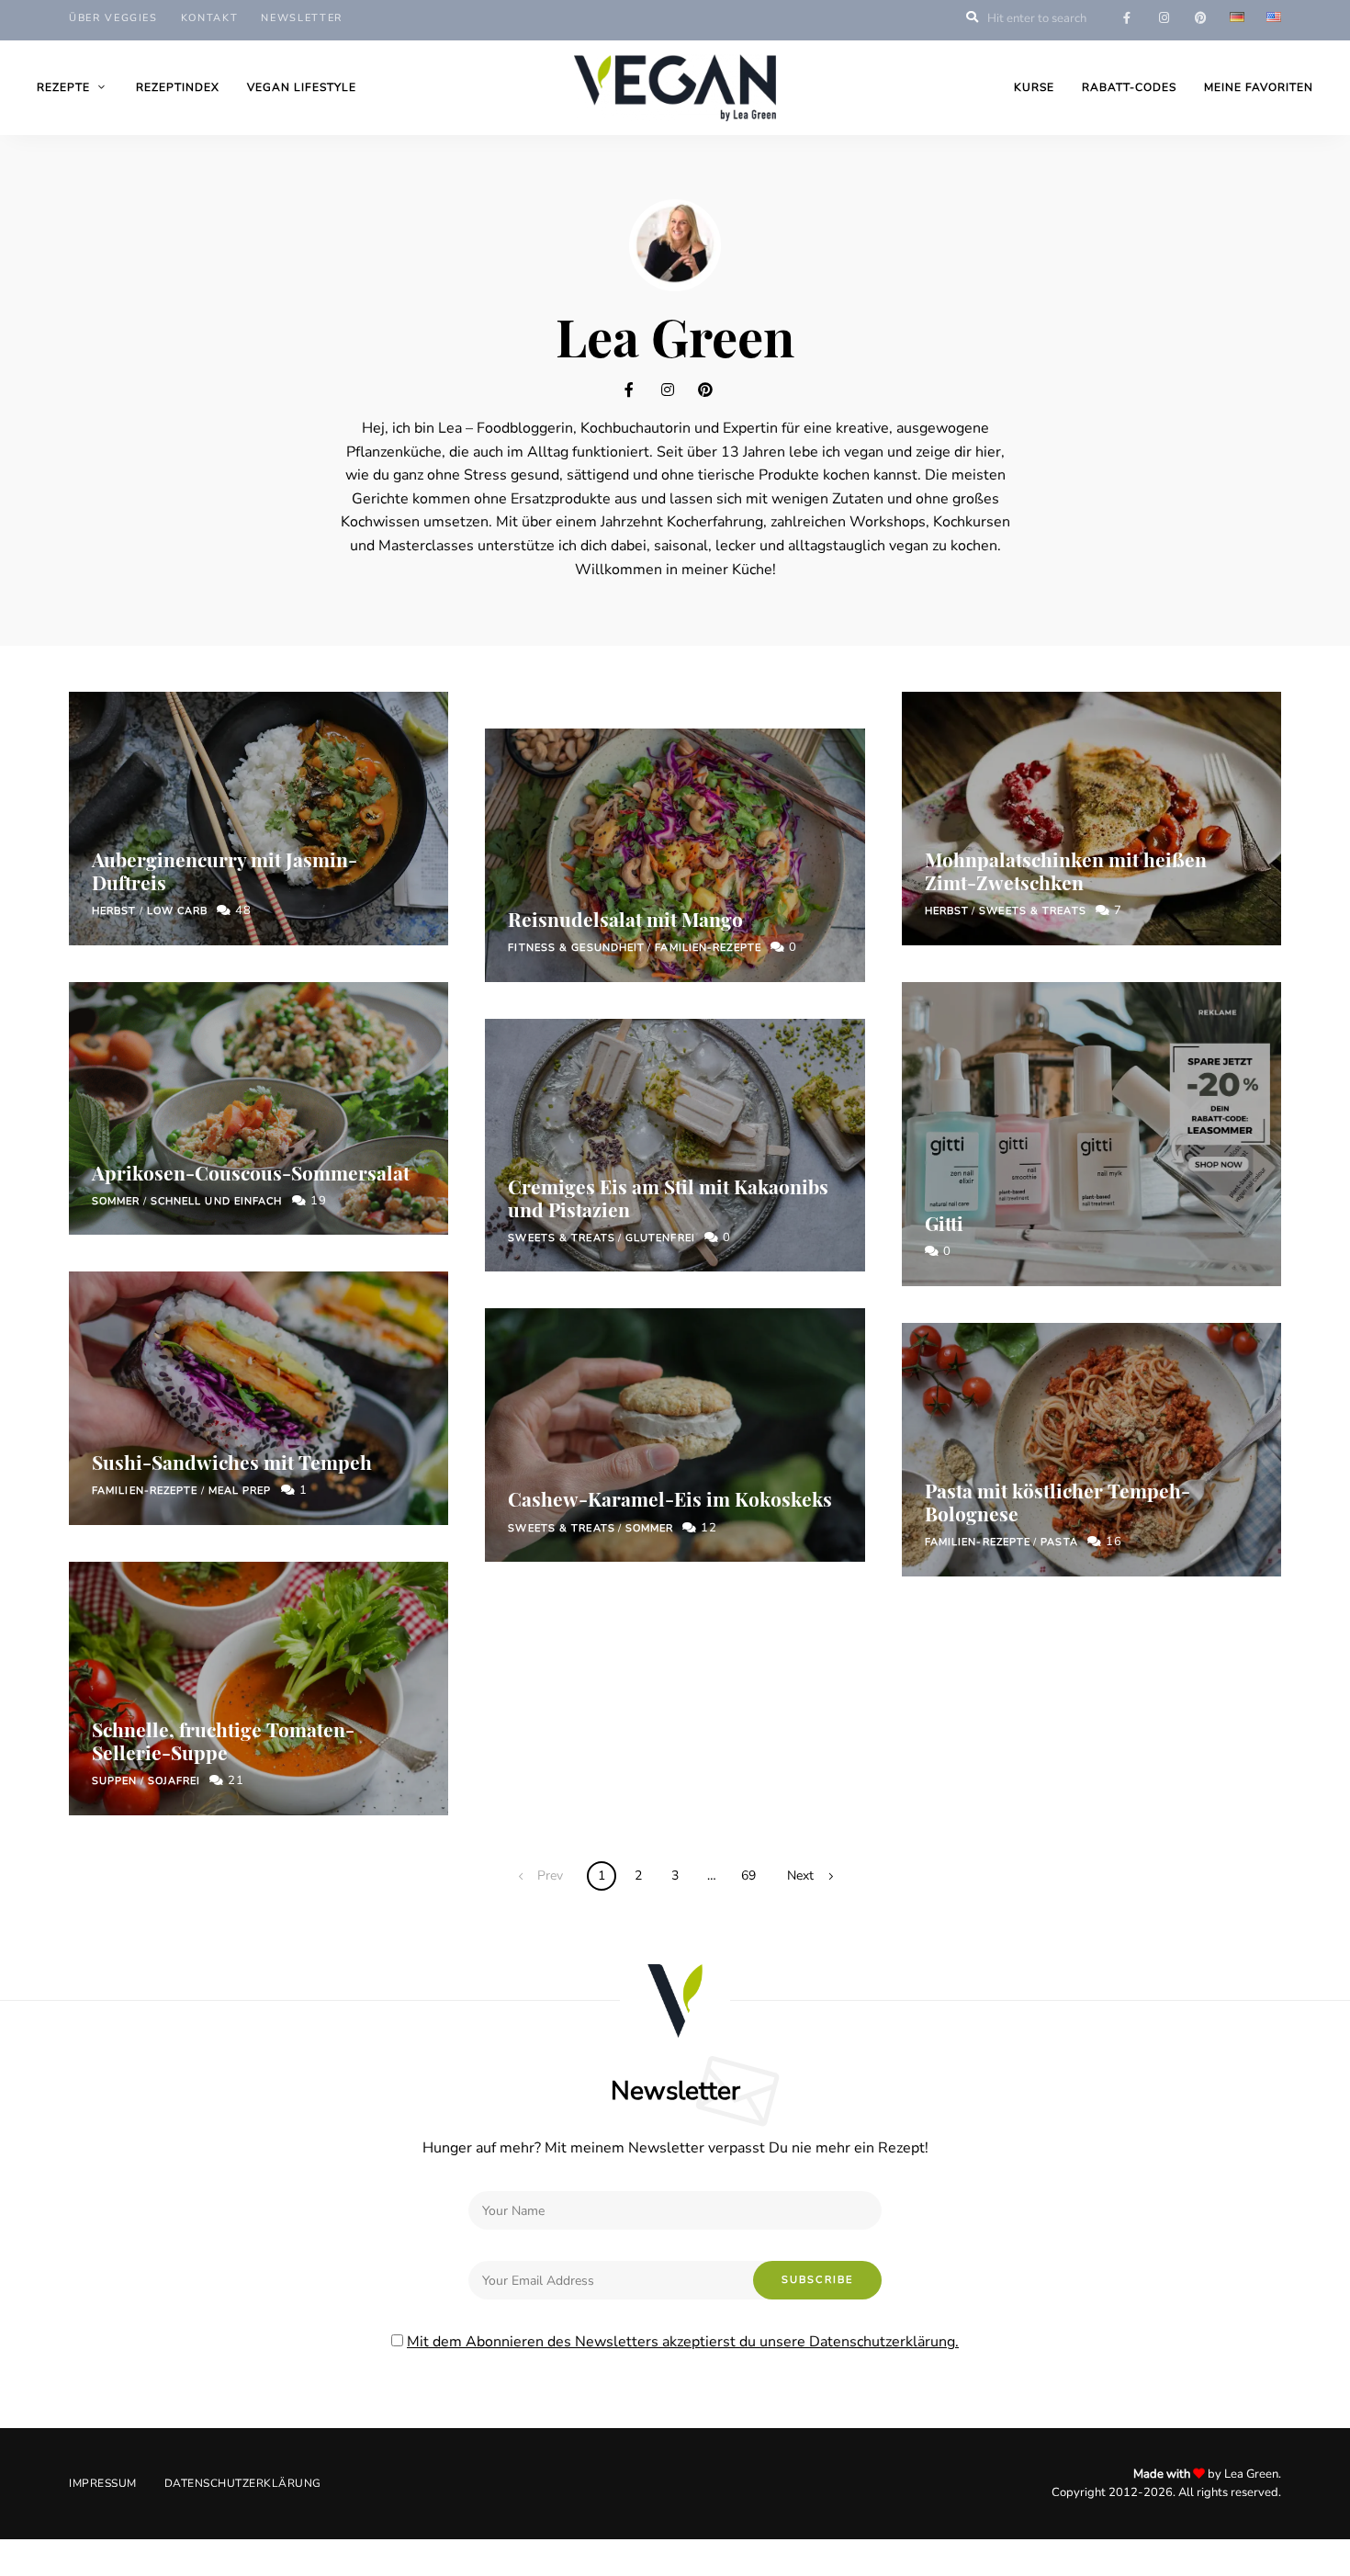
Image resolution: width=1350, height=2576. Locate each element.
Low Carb (178, 911)
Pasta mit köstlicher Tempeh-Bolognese (1057, 1502)
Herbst (114, 911)
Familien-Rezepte (145, 1491)
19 (317, 1201)
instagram (1164, 18)
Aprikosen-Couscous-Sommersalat (251, 1172)
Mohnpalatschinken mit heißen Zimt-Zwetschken (1066, 870)
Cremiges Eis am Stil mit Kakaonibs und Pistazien (668, 1198)
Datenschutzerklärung (243, 2483)
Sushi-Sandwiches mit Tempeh (232, 1462)
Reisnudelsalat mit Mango (625, 919)
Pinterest (712, 390)
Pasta (1059, 1542)
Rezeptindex (178, 87)
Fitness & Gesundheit (576, 948)
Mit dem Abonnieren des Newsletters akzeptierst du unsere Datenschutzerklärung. (683, 2342)
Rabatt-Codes (1129, 87)
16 (1112, 1542)
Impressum (103, 2483)
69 (748, 1876)
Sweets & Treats (562, 1238)
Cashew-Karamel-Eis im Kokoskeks (670, 1498)
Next (800, 1876)
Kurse (1034, 87)
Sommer (116, 1201)
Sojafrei (174, 1781)
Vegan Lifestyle (302, 87)
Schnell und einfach (217, 1201)
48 (242, 910)
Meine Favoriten (1259, 87)
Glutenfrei (660, 1238)
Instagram (675, 390)
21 (234, 1780)
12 (707, 1528)
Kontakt (210, 18)
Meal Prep (240, 1491)
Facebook (638, 390)
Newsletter (302, 18)
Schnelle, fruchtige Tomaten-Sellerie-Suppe (223, 1740)
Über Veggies (113, 18)
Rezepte (63, 87)
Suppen (115, 1781)
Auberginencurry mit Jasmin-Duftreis (225, 870)
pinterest (1200, 18)
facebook (1127, 18)
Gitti (944, 1223)
